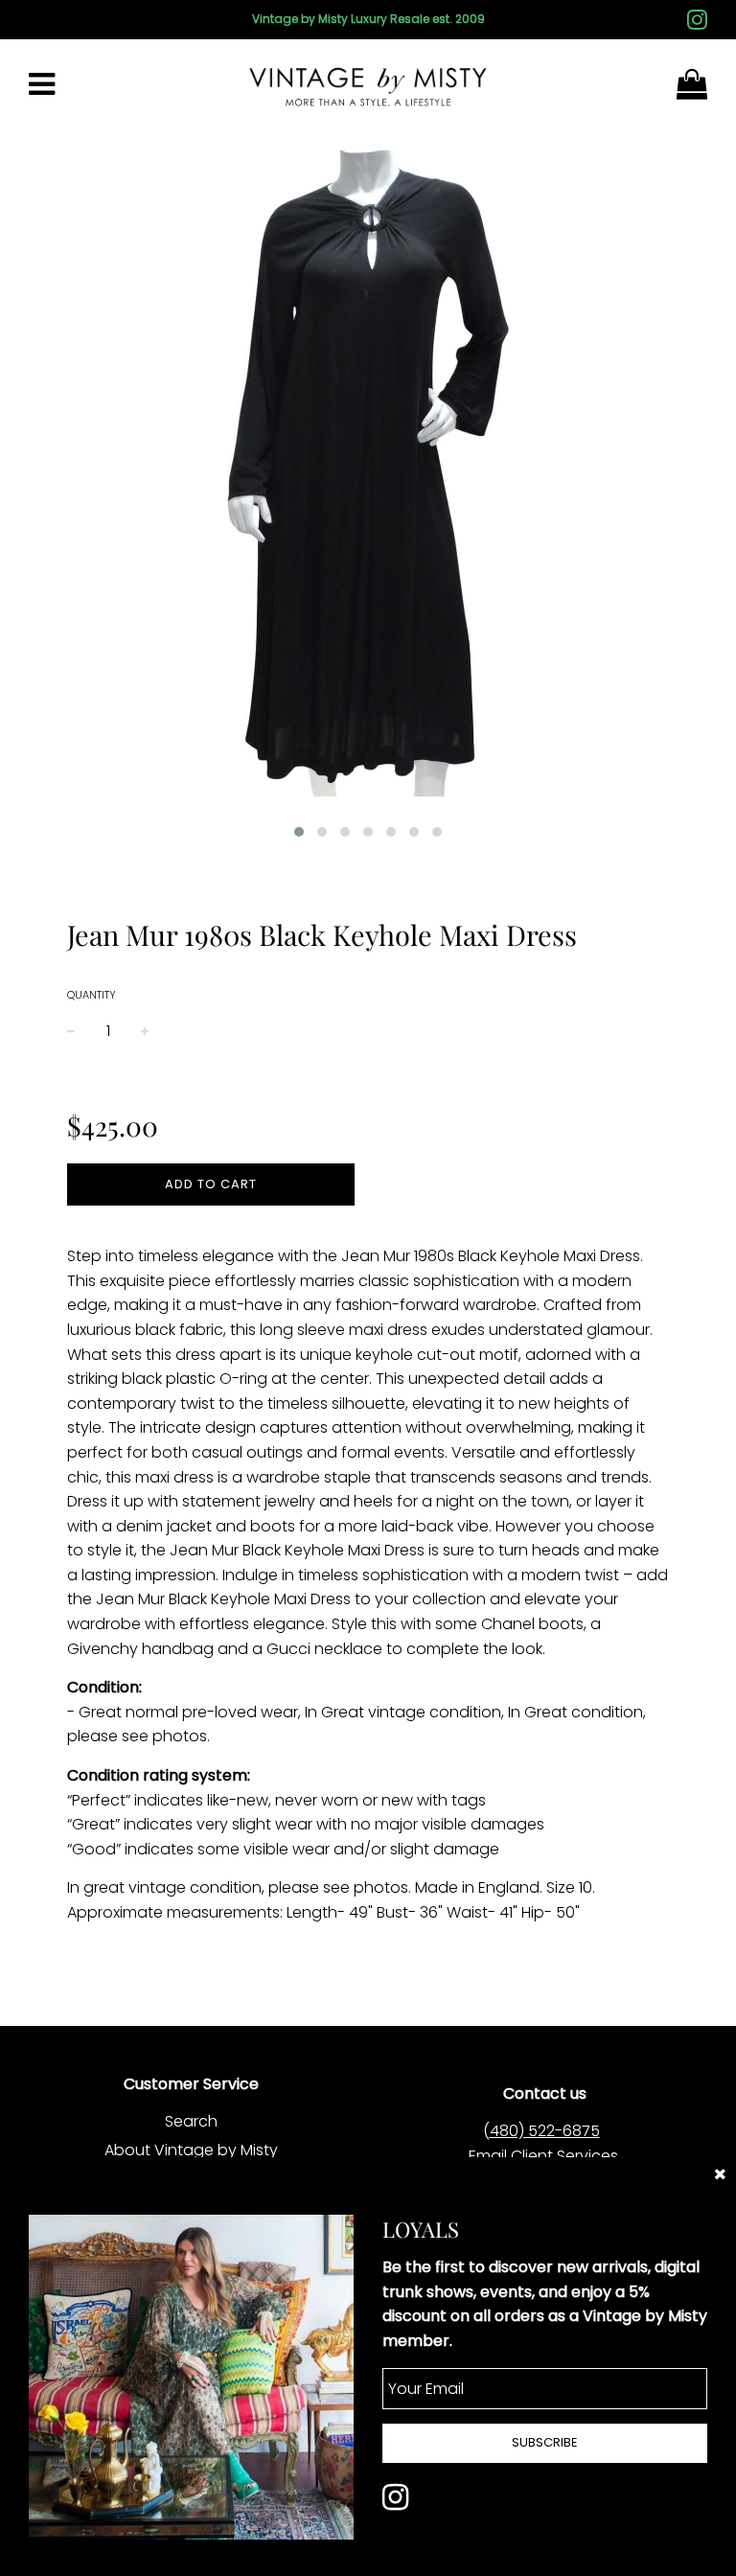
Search (191, 2121)
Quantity (92, 995)
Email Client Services (543, 2156)
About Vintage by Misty (191, 2150)
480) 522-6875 (545, 2131)
